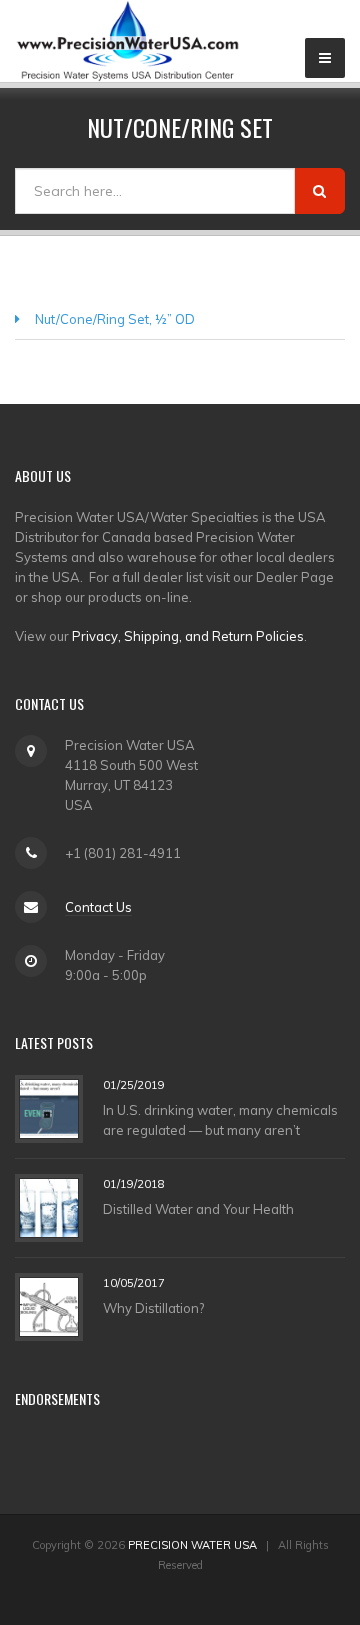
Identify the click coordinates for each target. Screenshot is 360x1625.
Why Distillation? (153, 1308)
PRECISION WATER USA (192, 1545)
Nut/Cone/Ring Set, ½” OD (115, 319)
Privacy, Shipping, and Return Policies (188, 636)
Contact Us (98, 907)
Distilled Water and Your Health (198, 1209)
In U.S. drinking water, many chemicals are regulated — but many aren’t (220, 1120)
